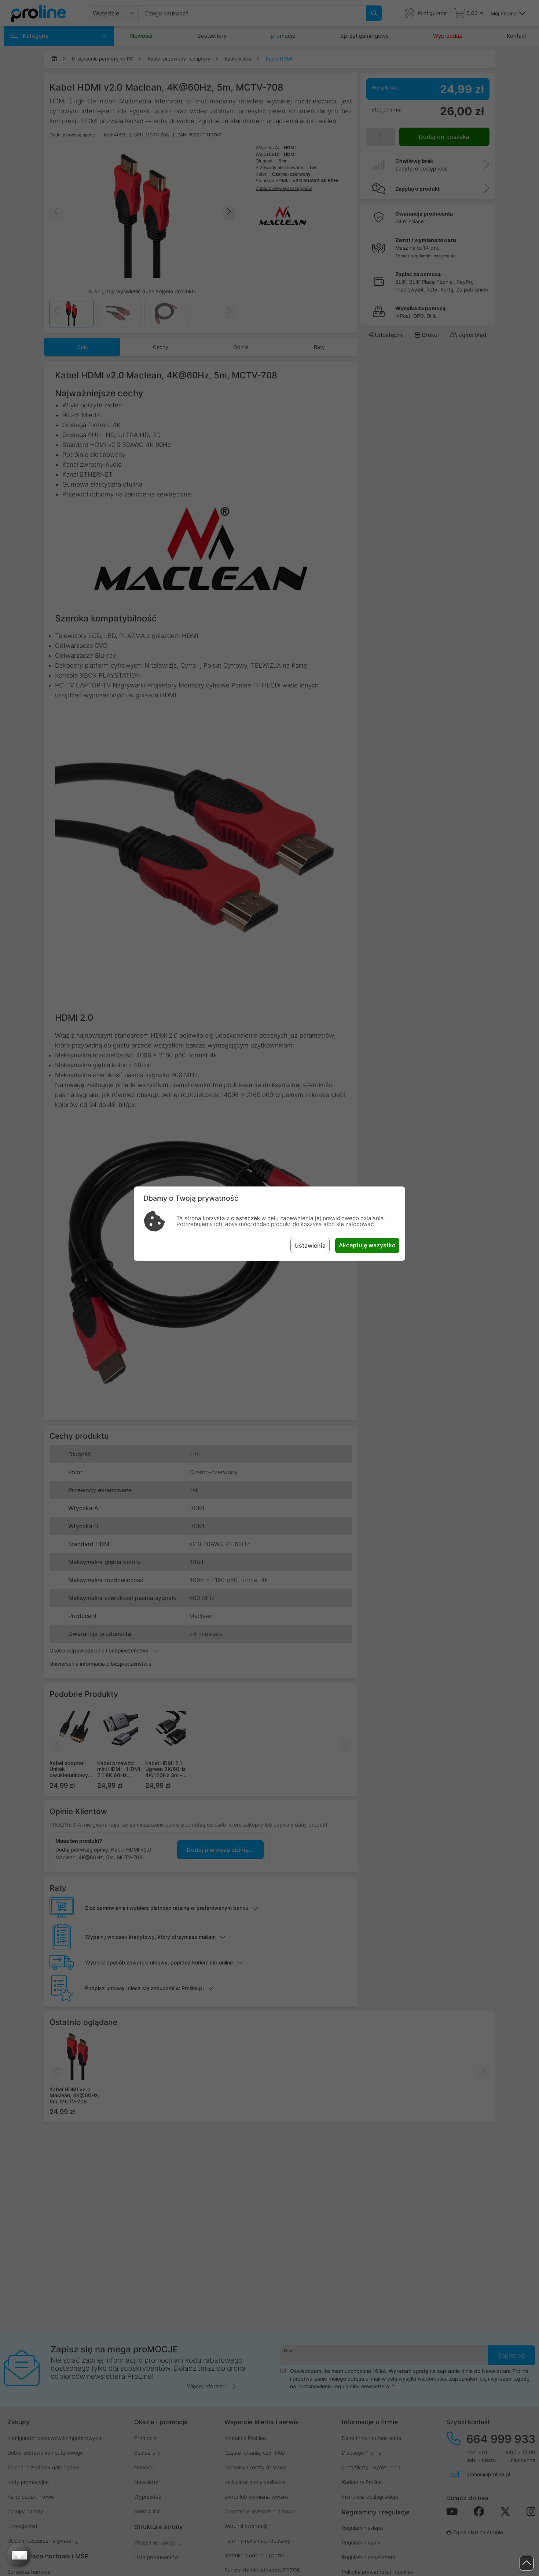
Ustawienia (310, 1245)
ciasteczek (245, 1218)
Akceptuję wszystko (367, 1245)
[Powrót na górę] (527, 2563)
